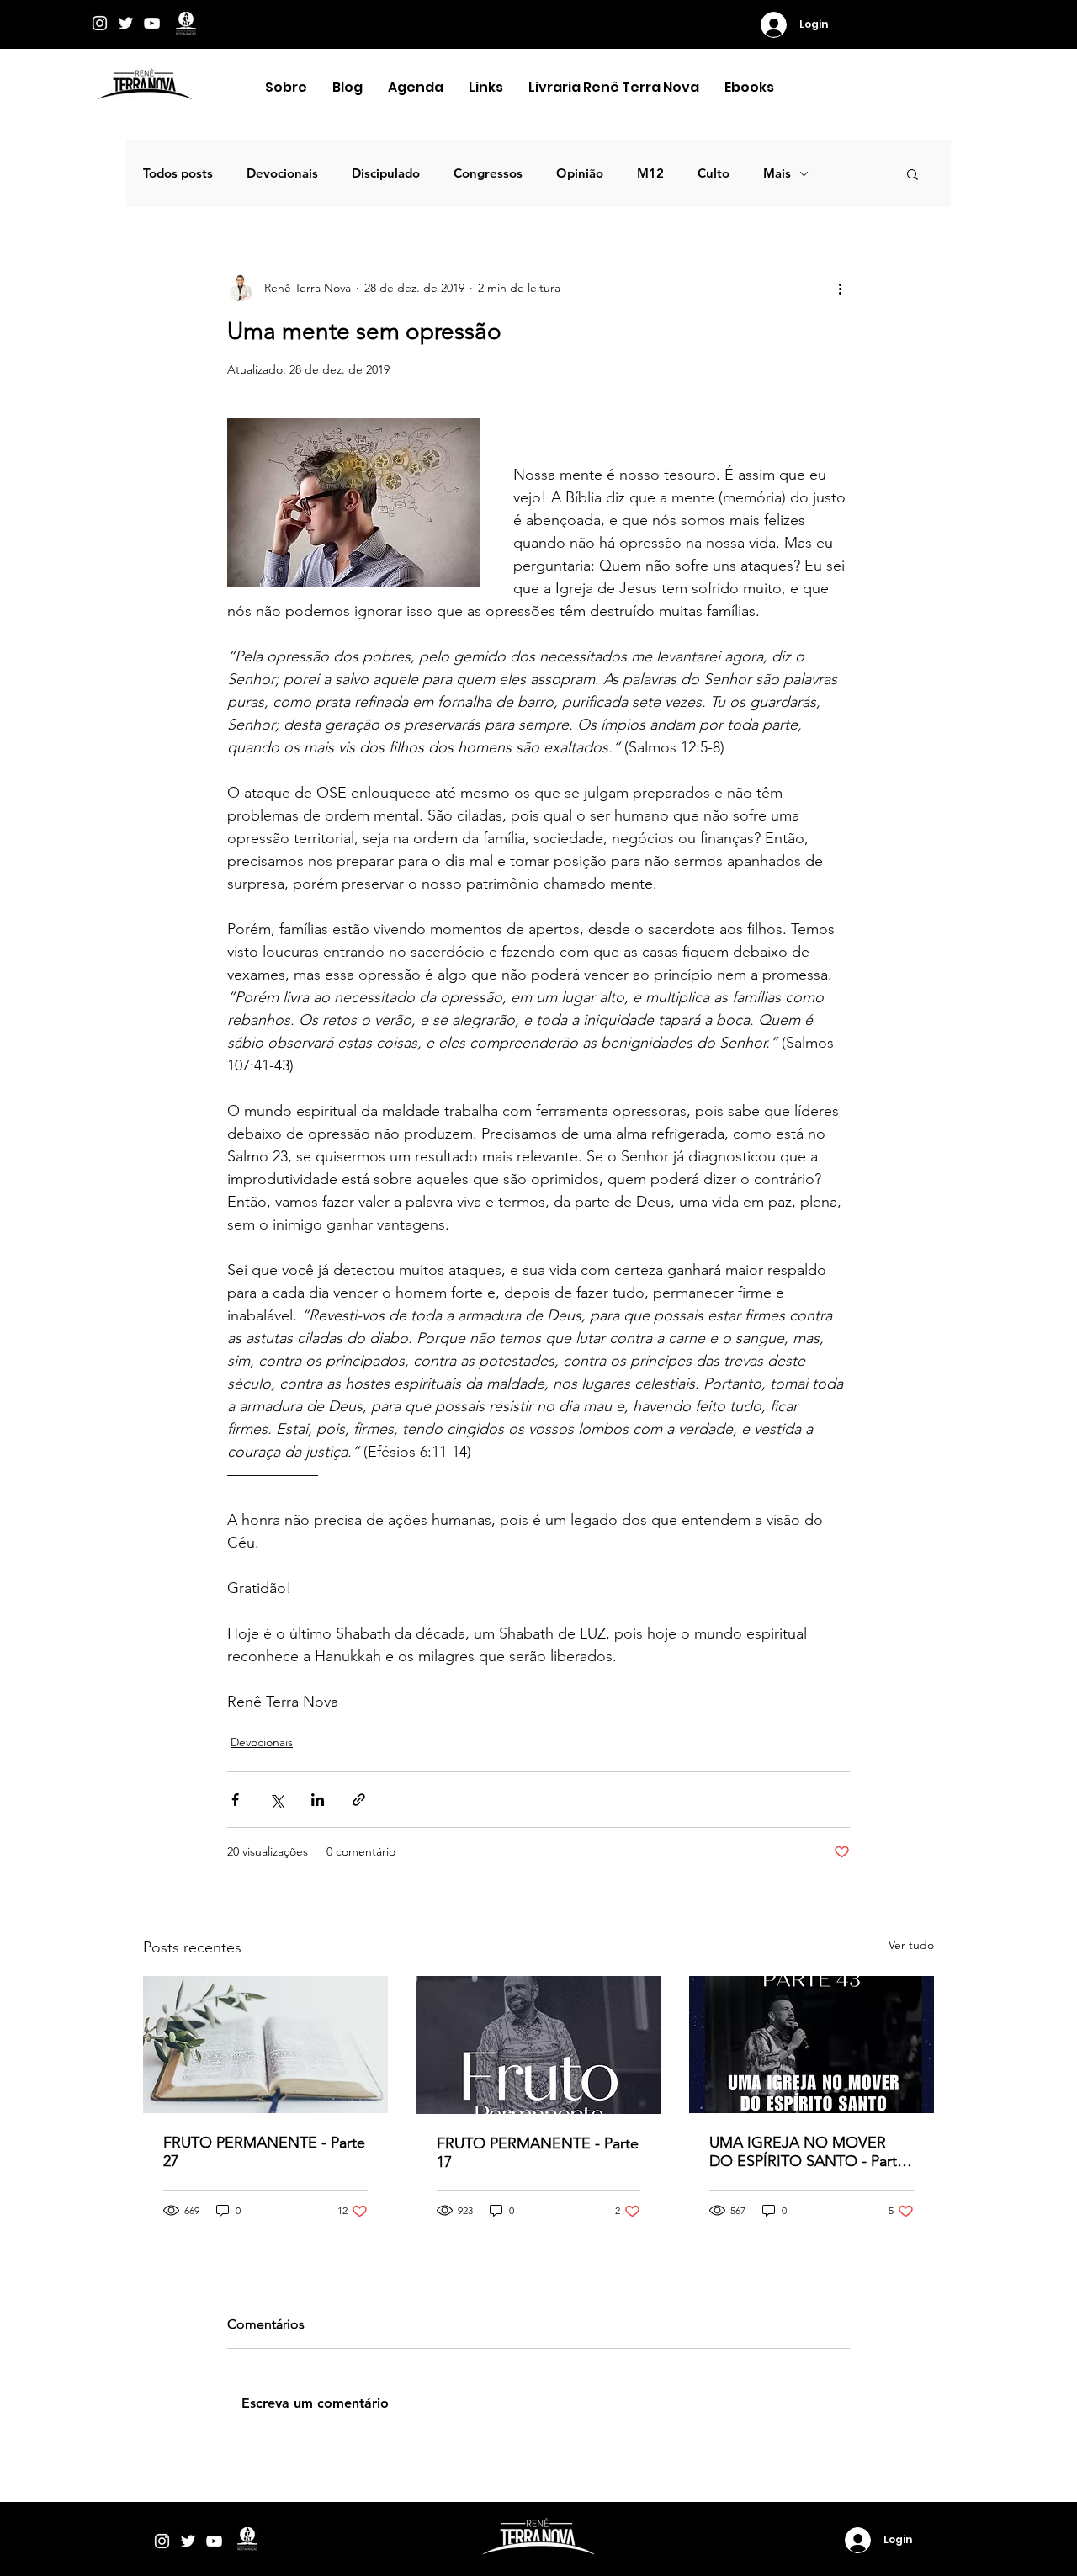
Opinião (580, 173)
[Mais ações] (840, 288)
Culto (714, 173)
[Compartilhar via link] (359, 1800)
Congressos (488, 173)
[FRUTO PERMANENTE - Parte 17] (539, 2045)
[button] (286, 88)
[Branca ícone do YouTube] (152, 23)
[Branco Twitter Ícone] (126, 23)
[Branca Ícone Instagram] (100, 23)
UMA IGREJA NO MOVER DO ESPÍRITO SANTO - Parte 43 (807, 2152)
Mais (777, 173)
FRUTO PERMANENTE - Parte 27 (264, 2152)
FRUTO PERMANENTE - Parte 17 (538, 2153)
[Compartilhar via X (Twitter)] (276, 1800)
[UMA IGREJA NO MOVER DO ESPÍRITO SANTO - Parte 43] (812, 2045)
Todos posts (178, 173)
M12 (650, 173)
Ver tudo (911, 1945)
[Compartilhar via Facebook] (235, 1800)
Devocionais (282, 173)
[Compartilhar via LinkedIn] (318, 1800)
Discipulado (386, 173)
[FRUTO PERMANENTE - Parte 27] (265, 2045)
